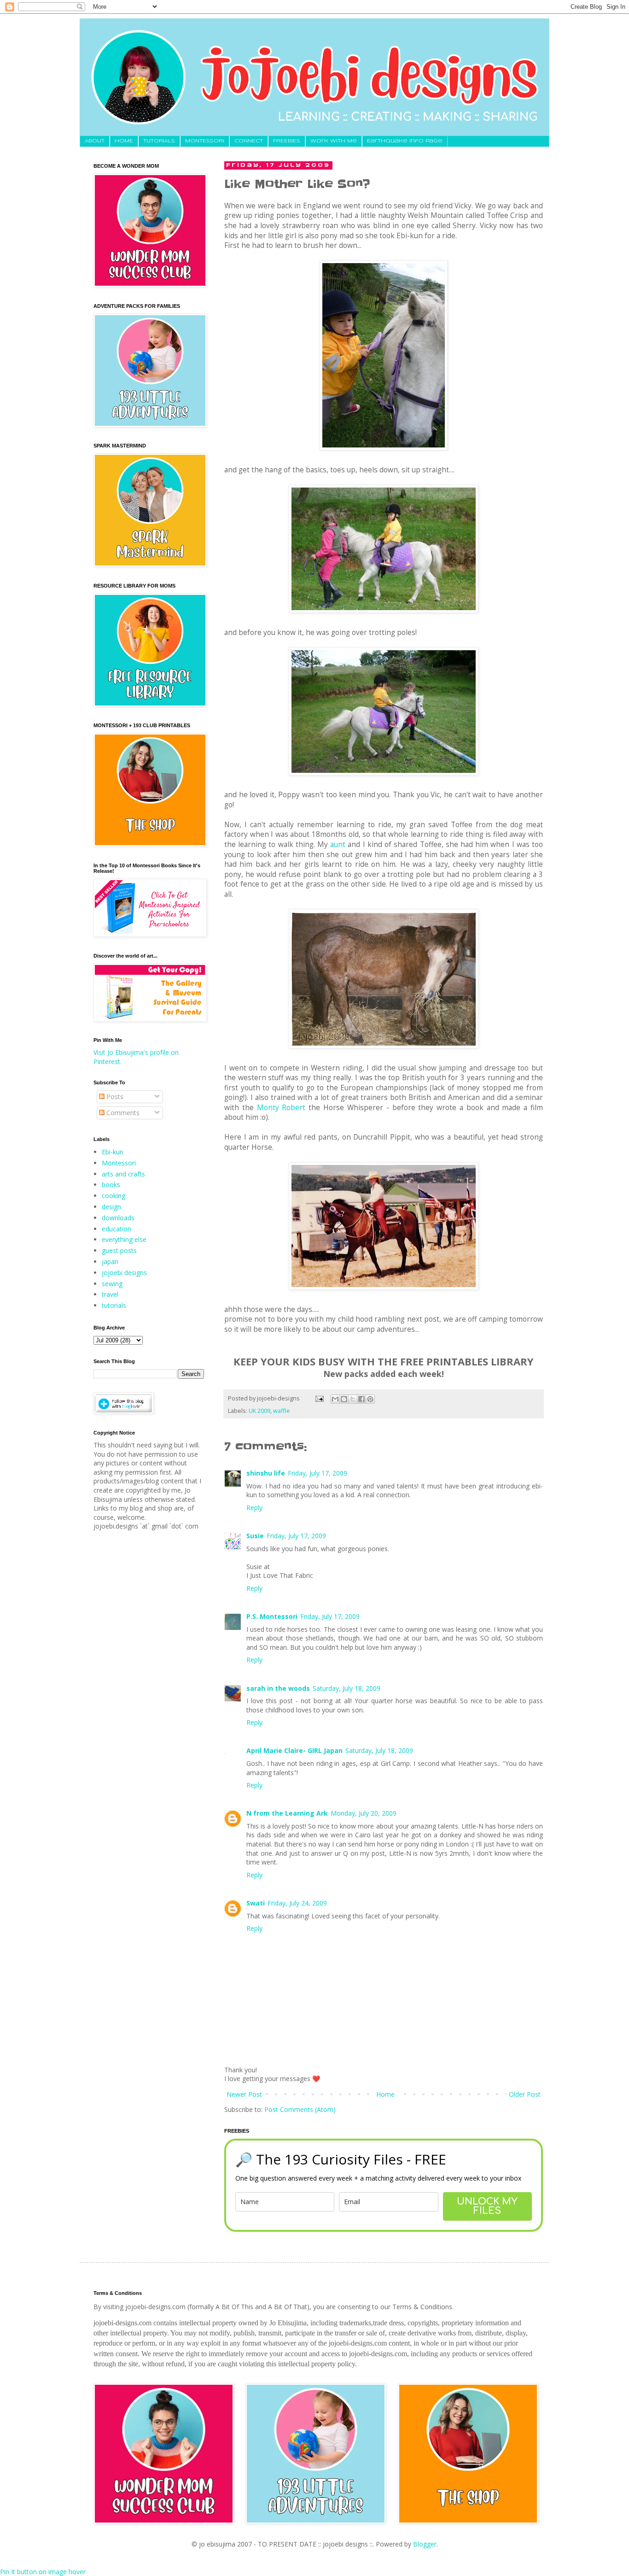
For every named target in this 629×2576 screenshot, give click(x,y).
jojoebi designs (124, 1273)
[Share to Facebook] (361, 1399)
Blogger (425, 2544)
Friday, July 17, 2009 (317, 1473)
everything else (124, 1239)
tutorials (114, 1305)
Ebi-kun (113, 1152)
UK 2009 (259, 1411)
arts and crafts (123, 1174)
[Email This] (335, 1399)
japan (110, 1262)
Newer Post (244, 2094)
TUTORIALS (159, 141)
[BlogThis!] (344, 1399)
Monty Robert (281, 1108)
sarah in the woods (278, 1688)
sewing (112, 1284)
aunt (338, 844)
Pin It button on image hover (43, 2572)
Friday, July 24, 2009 (297, 1903)
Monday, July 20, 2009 (364, 1813)
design (111, 1207)
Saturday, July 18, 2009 (347, 1688)
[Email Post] (319, 1398)
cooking (114, 1196)
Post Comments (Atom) (300, 2109)
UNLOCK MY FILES (487, 2206)
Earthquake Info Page (405, 141)
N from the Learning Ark (287, 1813)
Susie (255, 1536)
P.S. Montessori (272, 1616)
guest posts (119, 1250)
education (116, 1229)
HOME (124, 141)
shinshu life (266, 1473)
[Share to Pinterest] (370, 1399)
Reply (254, 1508)
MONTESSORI (205, 141)
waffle (282, 1411)
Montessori (119, 1163)
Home (385, 2094)
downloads (118, 1218)
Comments (122, 1113)
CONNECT (249, 141)
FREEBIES (287, 141)
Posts (114, 1097)
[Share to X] (353, 1399)
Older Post (525, 2094)
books (111, 1185)
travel (110, 1294)
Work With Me (334, 141)
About (95, 141)
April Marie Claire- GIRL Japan (294, 1750)
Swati (256, 1903)
